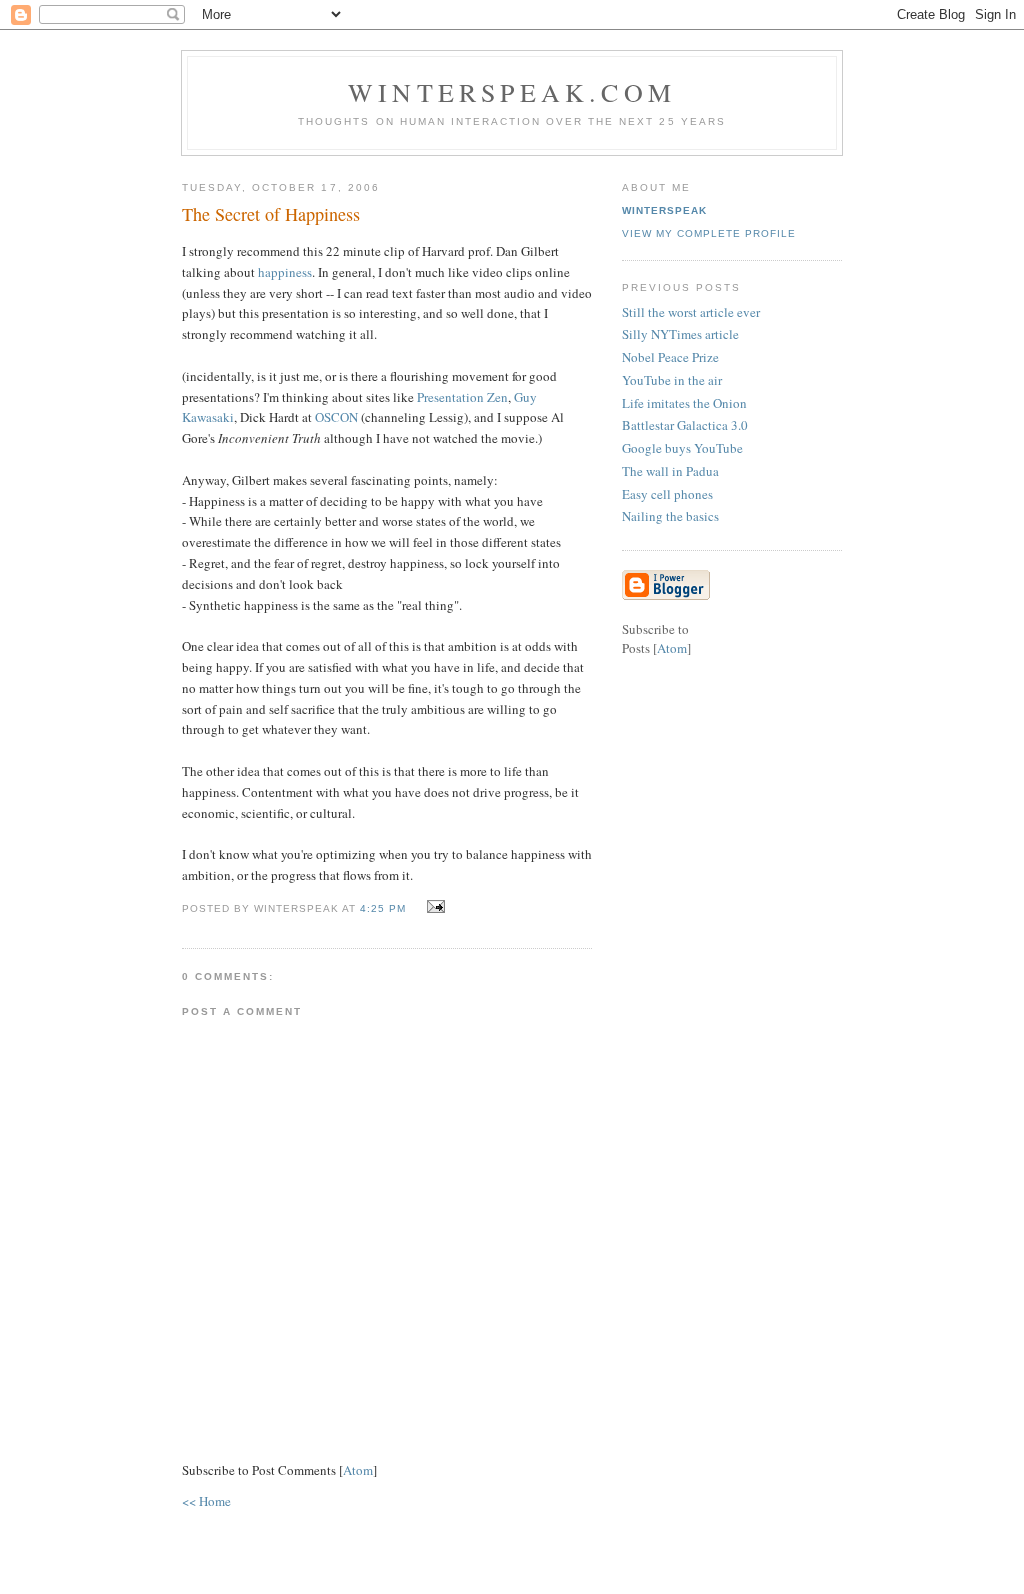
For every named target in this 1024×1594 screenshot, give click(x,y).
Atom (358, 1470)
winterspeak (664, 210)
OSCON (336, 417)
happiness (285, 272)
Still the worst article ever (691, 312)
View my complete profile (709, 233)
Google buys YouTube (682, 448)
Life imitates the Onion (684, 403)
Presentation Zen (462, 397)
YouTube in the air (672, 380)
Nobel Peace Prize (670, 357)
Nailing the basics (670, 516)
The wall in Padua (670, 471)
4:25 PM (385, 908)
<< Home (206, 1501)
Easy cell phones (667, 494)
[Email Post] (433, 907)
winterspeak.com (512, 92)
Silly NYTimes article (680, 334)
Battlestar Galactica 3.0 (685, 425)
